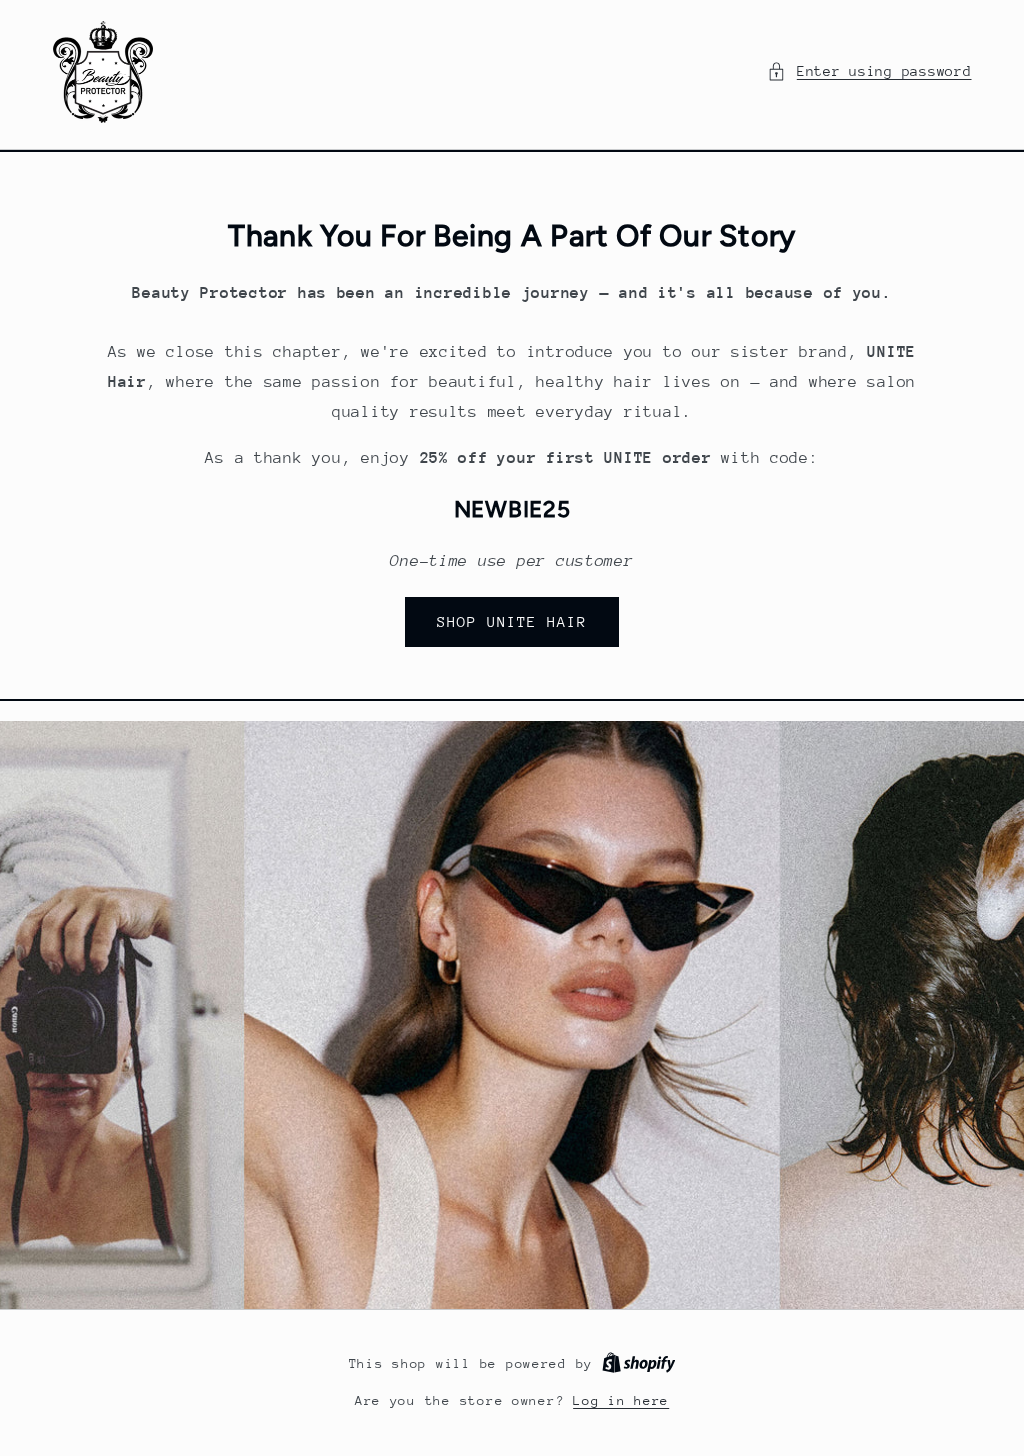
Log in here (621, 1400)
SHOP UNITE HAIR (512, 621)
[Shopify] (639, 1363)
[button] (869, 72)
